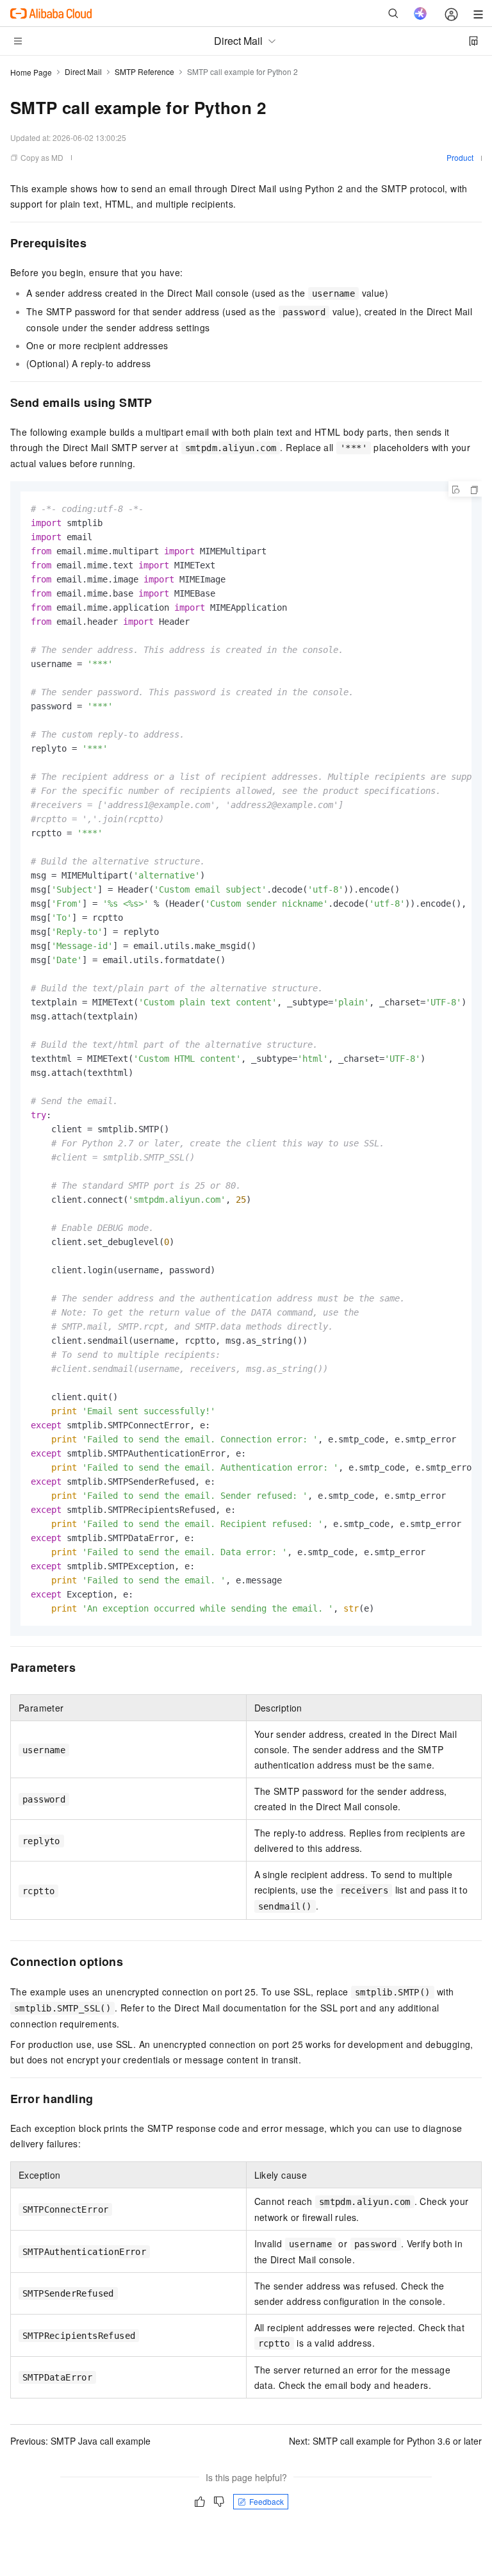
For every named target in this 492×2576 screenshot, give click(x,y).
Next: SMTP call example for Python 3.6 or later (385, 2441)
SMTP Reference (144, 71)
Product (460, 157)
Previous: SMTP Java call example (80, 2441)
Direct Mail (83, 71)
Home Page (31, 72)
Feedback (266, 2501)
